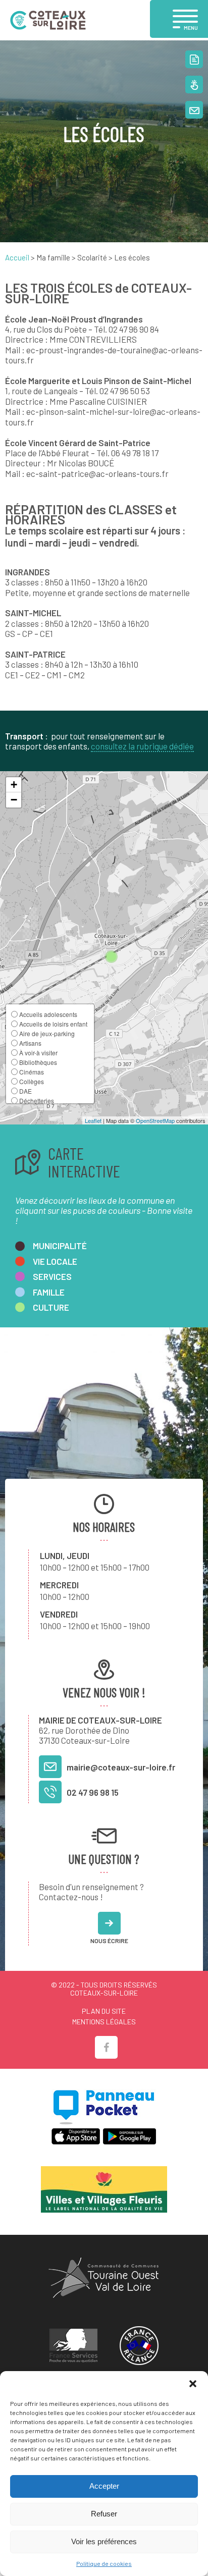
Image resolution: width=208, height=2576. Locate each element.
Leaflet (93, 1120)
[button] (193, 2384)
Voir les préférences (104, 2541)
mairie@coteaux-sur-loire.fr (121, 1767)
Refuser (104, 2514)
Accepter (104, 2486)
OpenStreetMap (155, 1120)
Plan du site (104, 2011)
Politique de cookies (104, 2563)
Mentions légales (104, 2022)
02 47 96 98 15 (93, 1792)
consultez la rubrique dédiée (142, 746)
